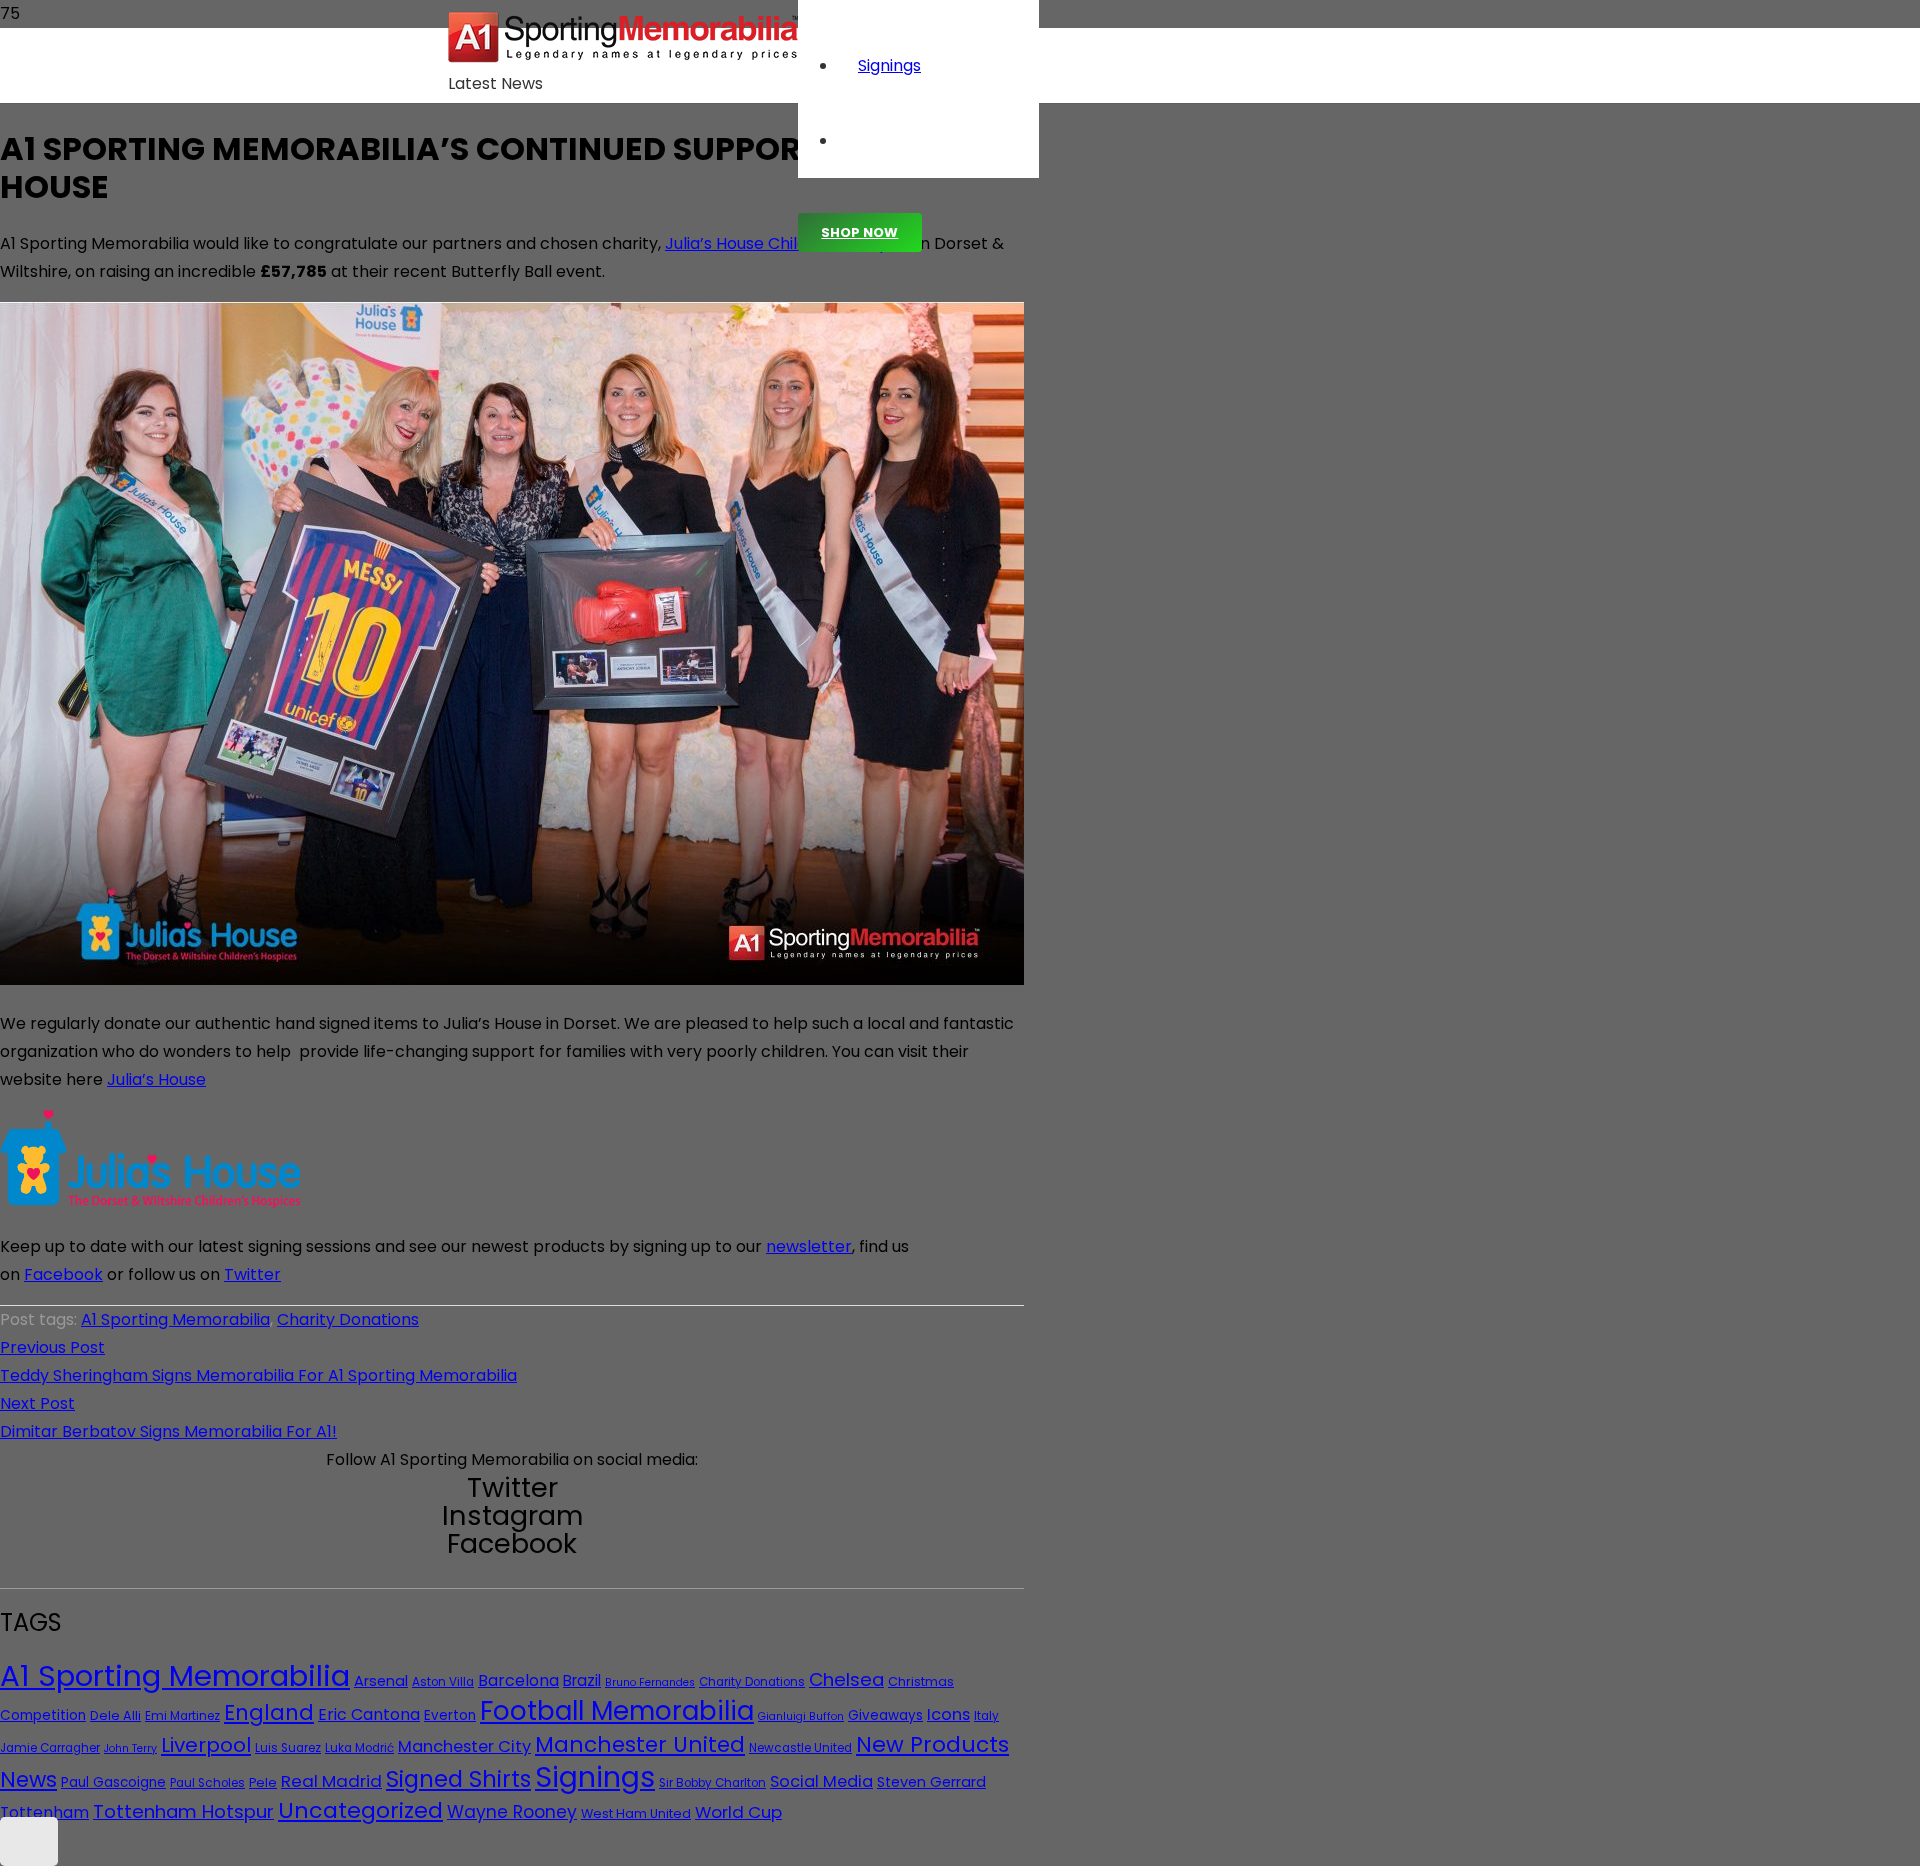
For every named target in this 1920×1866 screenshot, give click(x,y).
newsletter (809, 1246)
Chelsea (846, 1679)
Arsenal (381, 1681)
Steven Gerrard (931, 1782)
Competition (43, 1715)
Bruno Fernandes (650, 1682)
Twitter (252, 1274)
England (269, 1712)
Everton (450, 1715)
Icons (948, 1714)
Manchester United (640, 1744)
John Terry (130, 1748)
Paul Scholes (207, 1783)
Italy (986, 1716)
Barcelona (518, 1680)
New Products (932, 1744)
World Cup (738, 1812)
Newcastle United (800, 1748)
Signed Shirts (458, 1779)
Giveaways (885, 1715)
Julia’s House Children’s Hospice (789, 243)
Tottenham (44, 1812)
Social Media (821, 1781)
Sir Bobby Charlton (712, 1783)
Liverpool (206, 1745)
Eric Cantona (369, 1714)
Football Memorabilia (617, 1711)
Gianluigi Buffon (801, 1716)
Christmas (921, 1681)
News (28, 1779)
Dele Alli (115, 1715)
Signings (595, 1777)
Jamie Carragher (50, 1748)
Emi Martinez (182, 1716)
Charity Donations (348, 1319)
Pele (263, 1782)
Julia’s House (156, 1079)
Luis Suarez (288, 1748)
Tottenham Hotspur (183, 1811)
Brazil (582, 1680)
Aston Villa (443, 1682)
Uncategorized (360, 1810)
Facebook (63, 1274)
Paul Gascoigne (113, 1782)
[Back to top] (29, 1841)
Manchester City (464, 1746)
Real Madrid (331, 1781)
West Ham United (636, 1813)
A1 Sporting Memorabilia (175, 1319)
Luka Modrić (359, 1748)
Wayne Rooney (512, 1812)
